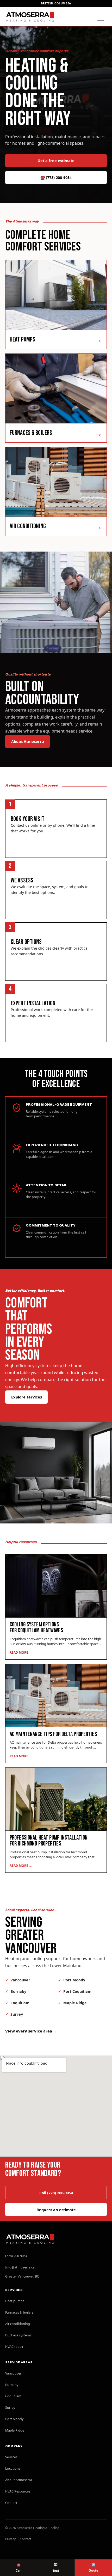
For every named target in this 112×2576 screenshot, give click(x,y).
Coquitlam (20, 2003)
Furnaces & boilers (19, 2312)
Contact (11, 2503)
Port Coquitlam (77, 1991)
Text (56, 2571)
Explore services (27, 1397)
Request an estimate (56, 2210)
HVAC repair (14, 2347)
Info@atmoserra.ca (20, 2267)
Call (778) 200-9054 (56, 2193)
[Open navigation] (101, 17)
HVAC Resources (18, 2491)
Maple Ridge (75, 2003)
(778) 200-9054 (56, 177)
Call (19, 2567)
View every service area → (31, 2031)
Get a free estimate (56, 161)
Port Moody (74, 1980)
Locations (13, 2469)
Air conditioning (18, 2324)
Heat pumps (15, 2301)
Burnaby (18, 1991)
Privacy (10, 2539)
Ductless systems (18, 2335)
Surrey (17, 2014)
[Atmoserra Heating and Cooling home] (30, 17)
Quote (93, 2567)
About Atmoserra (28, 741)
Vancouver (20, 1980)
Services (11, 2457)
